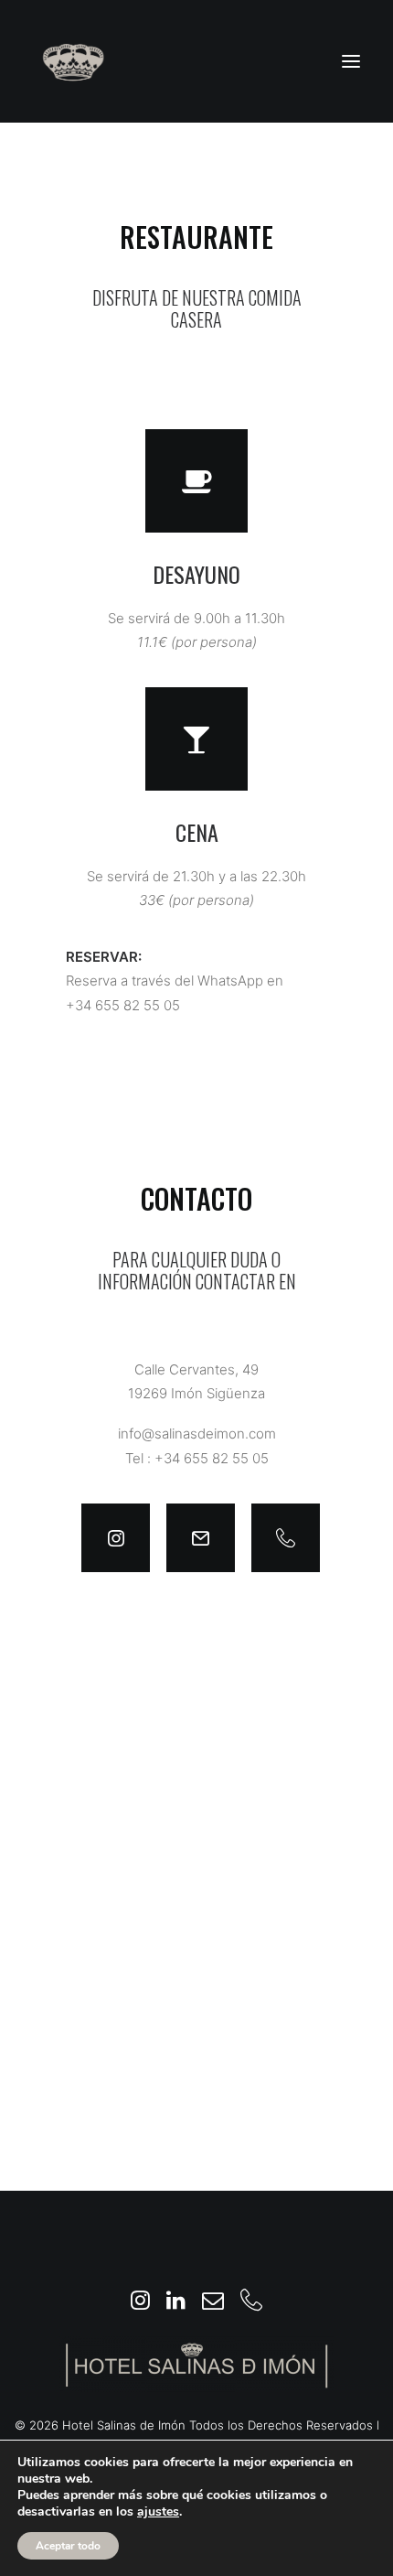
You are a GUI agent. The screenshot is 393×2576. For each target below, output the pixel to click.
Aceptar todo (68, 2546)
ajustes (158, 2512)
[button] (351, 61)
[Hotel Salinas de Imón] (73, 61)
